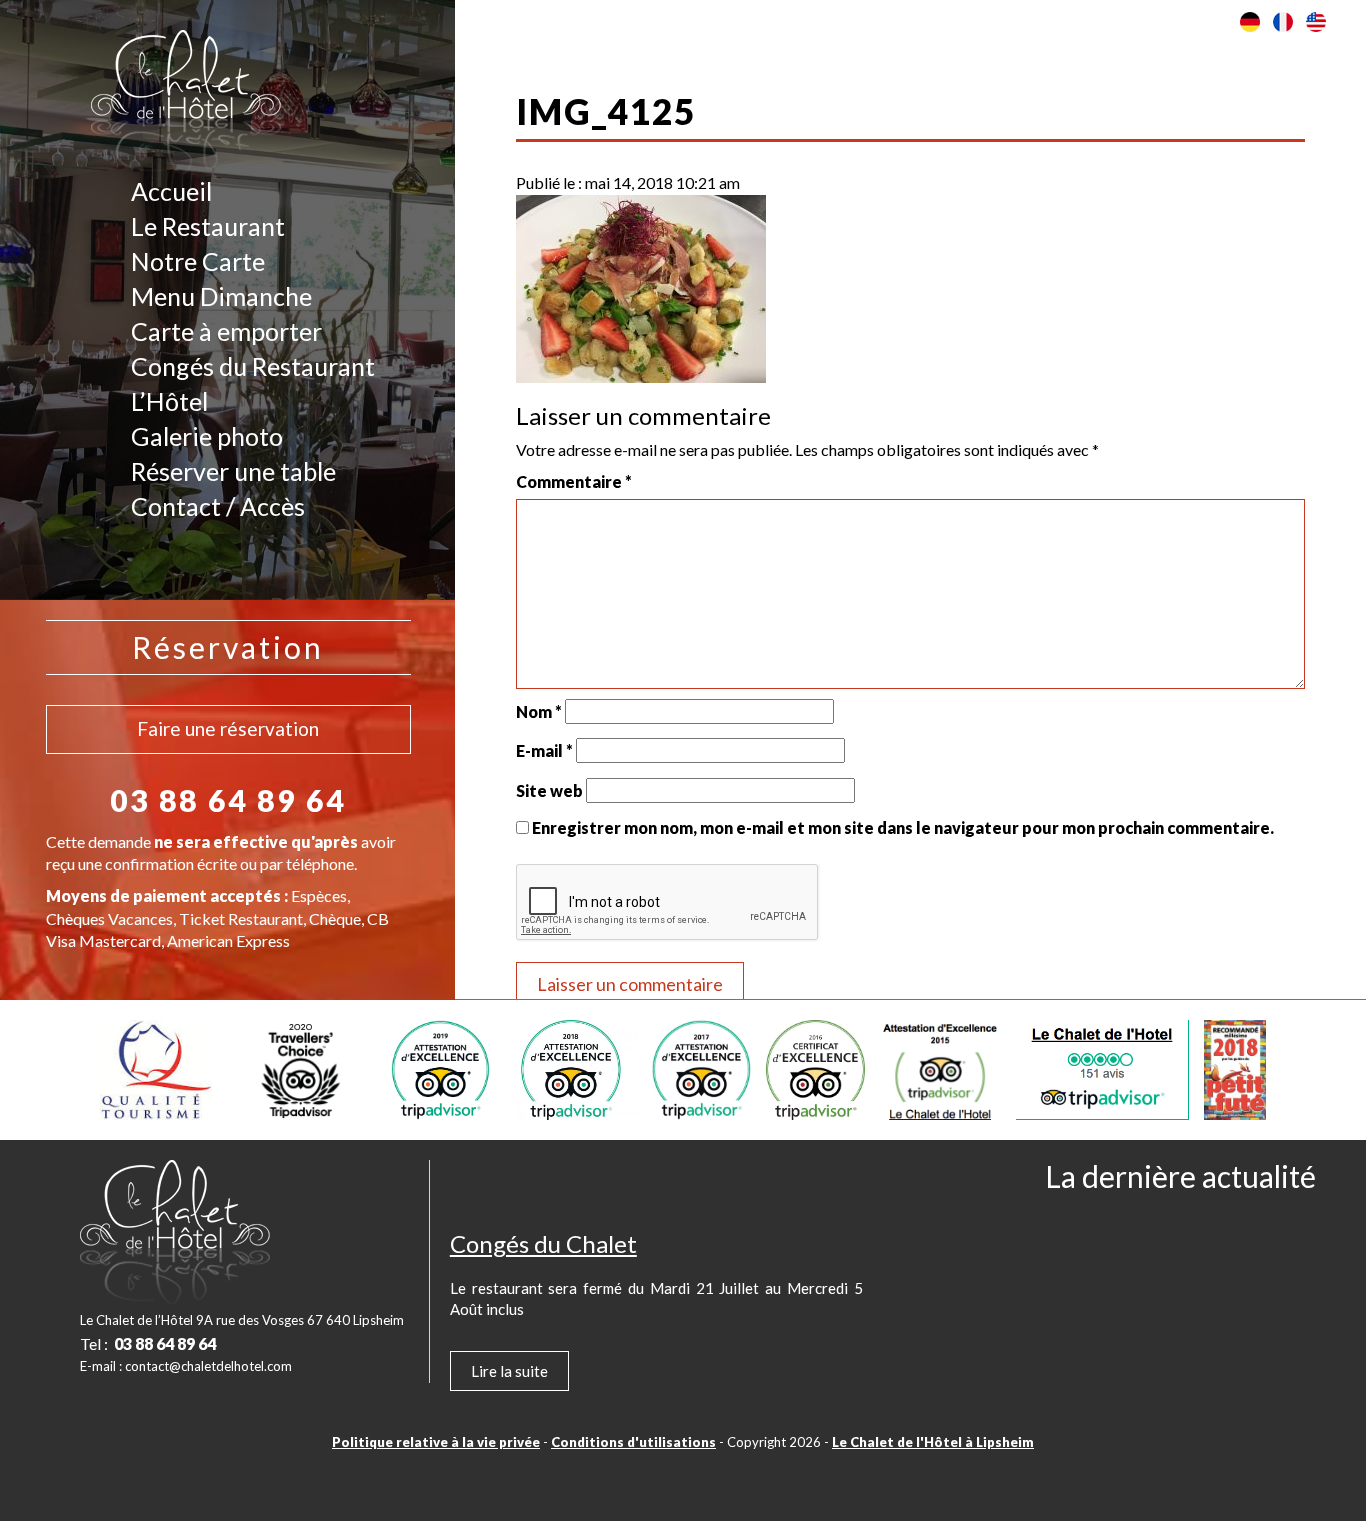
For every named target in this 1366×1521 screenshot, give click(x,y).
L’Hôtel (169, 401)
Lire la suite (509, 1371)
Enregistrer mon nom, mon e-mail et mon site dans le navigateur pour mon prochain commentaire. (903, 827)
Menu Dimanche (221, 296)
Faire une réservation (228, 728)
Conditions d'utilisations (633, 1442)
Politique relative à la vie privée (436, 1442)
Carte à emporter (226, 331)
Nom (539, 711)
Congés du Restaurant (253, 366)
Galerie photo (207, 436)
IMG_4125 (606, 111)
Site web (549, 790)
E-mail (544, 750)
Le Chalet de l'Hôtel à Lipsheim (933, 1442)
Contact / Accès (218, 506)
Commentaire (574, 481)
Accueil (171, 191)
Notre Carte (198, 261)
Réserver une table (233, 471)
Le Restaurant (208, 226)
